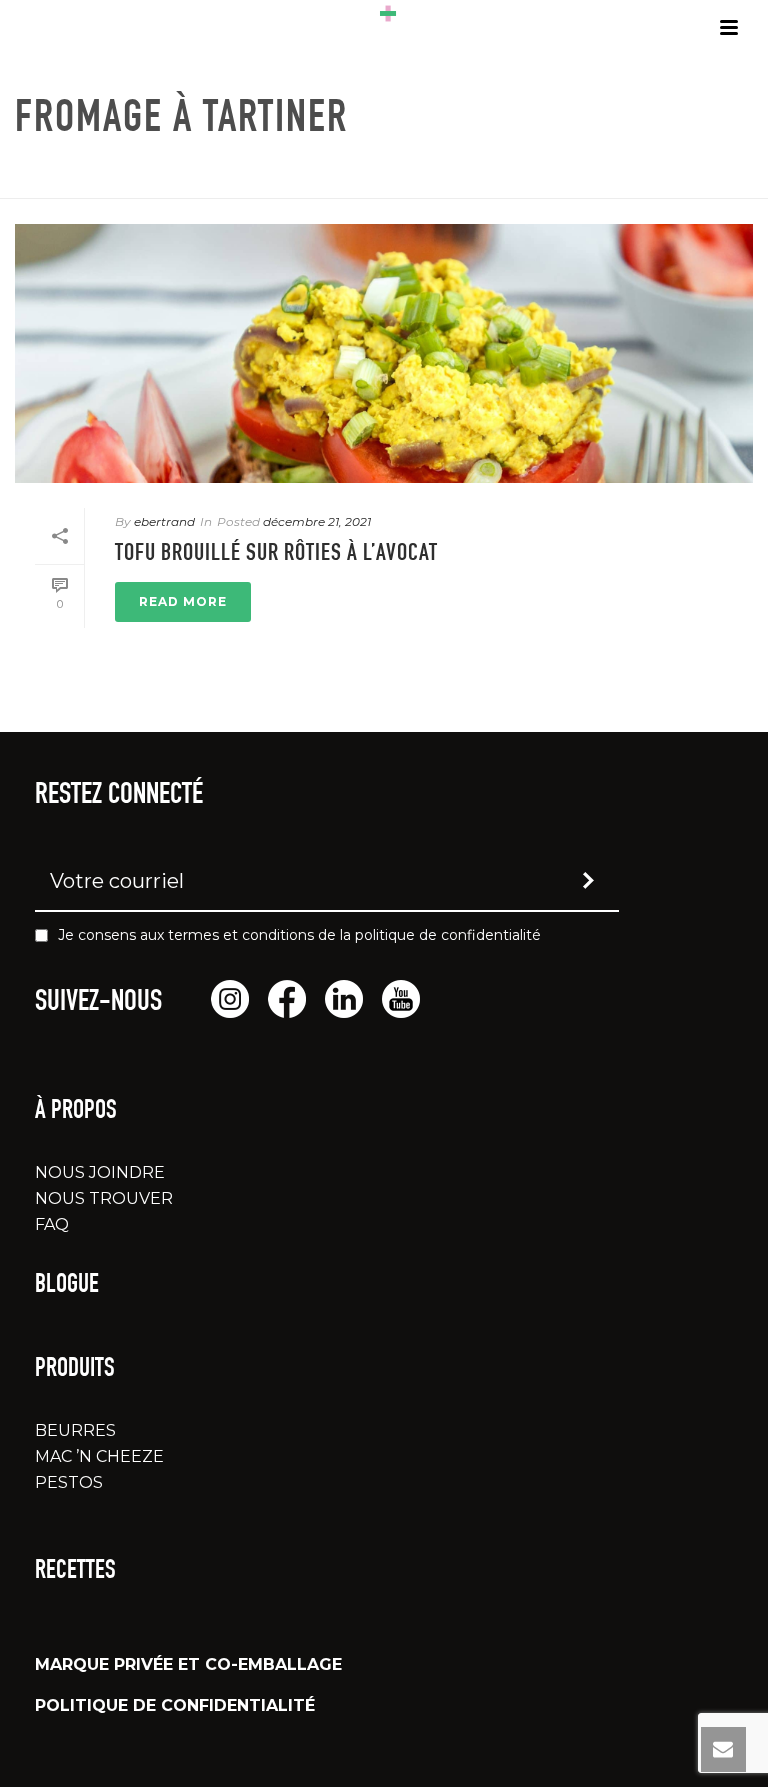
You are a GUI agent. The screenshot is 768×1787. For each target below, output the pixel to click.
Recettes (75, 1572)
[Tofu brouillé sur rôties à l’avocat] (384, 353)
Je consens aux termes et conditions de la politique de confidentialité (299, 935)
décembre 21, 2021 (317, 521)
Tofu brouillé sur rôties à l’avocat (276, 555)
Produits (75, 1370)
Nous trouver (104, 1198)
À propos (76, 1112)
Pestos (69, 1482)
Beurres (75, 1430)
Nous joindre (100, 1172)
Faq (52, 1224)
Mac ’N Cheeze (99, 1456)
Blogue (67, 1286)
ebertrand (164, 521)
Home (555, 179)
